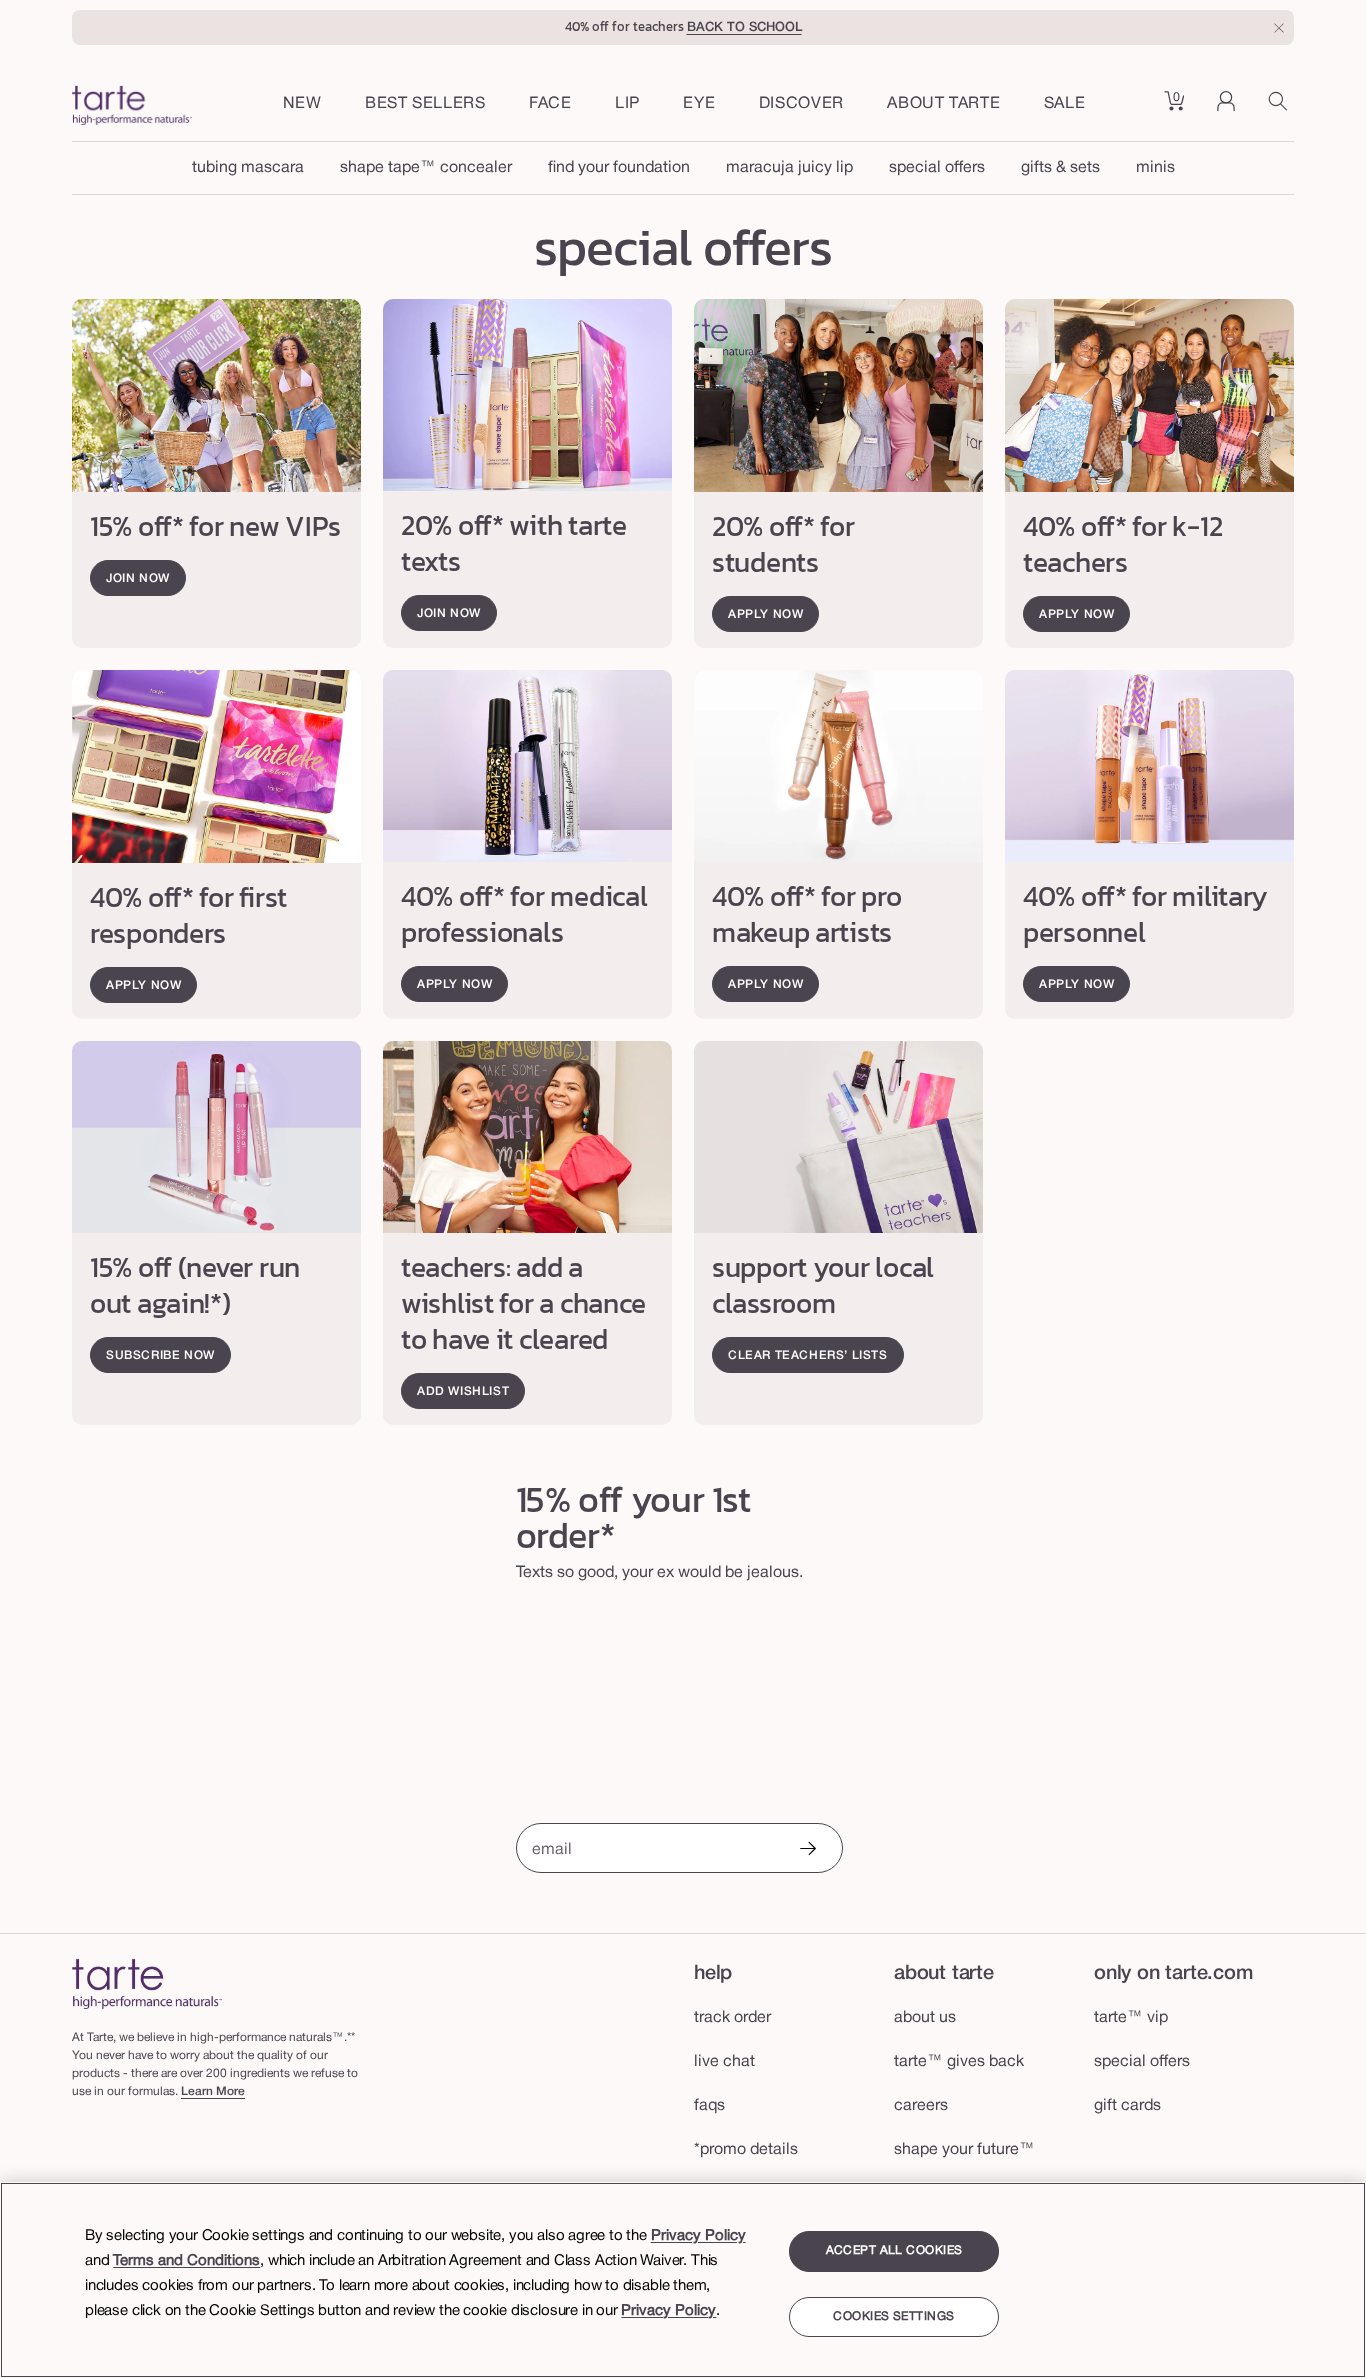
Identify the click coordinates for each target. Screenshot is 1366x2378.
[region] (683, 2280)
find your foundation (619, 168)
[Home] (147, 1983)
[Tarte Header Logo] (132, 108)
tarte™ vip (1131, 2018)
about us (925, 2018)
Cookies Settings (893, 2316)
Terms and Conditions (186, 2261)
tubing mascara (248, 168)
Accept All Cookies (894, 2250)
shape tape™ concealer (426, 168)
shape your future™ (964, 2150)
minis (1155, 168)
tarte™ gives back (959, 2062)
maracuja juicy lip (789, 168)
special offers (937, 168)
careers (921, 2106)
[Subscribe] (807, 1850)
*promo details (746, 2150)
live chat (724, 2062)
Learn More (213, 2091)
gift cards (1127, 2106)
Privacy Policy (698, 2236)
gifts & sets (1060, 168)
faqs (709, 2106)
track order (732, 2018)
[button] (550, 105)
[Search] (1281, 108)
